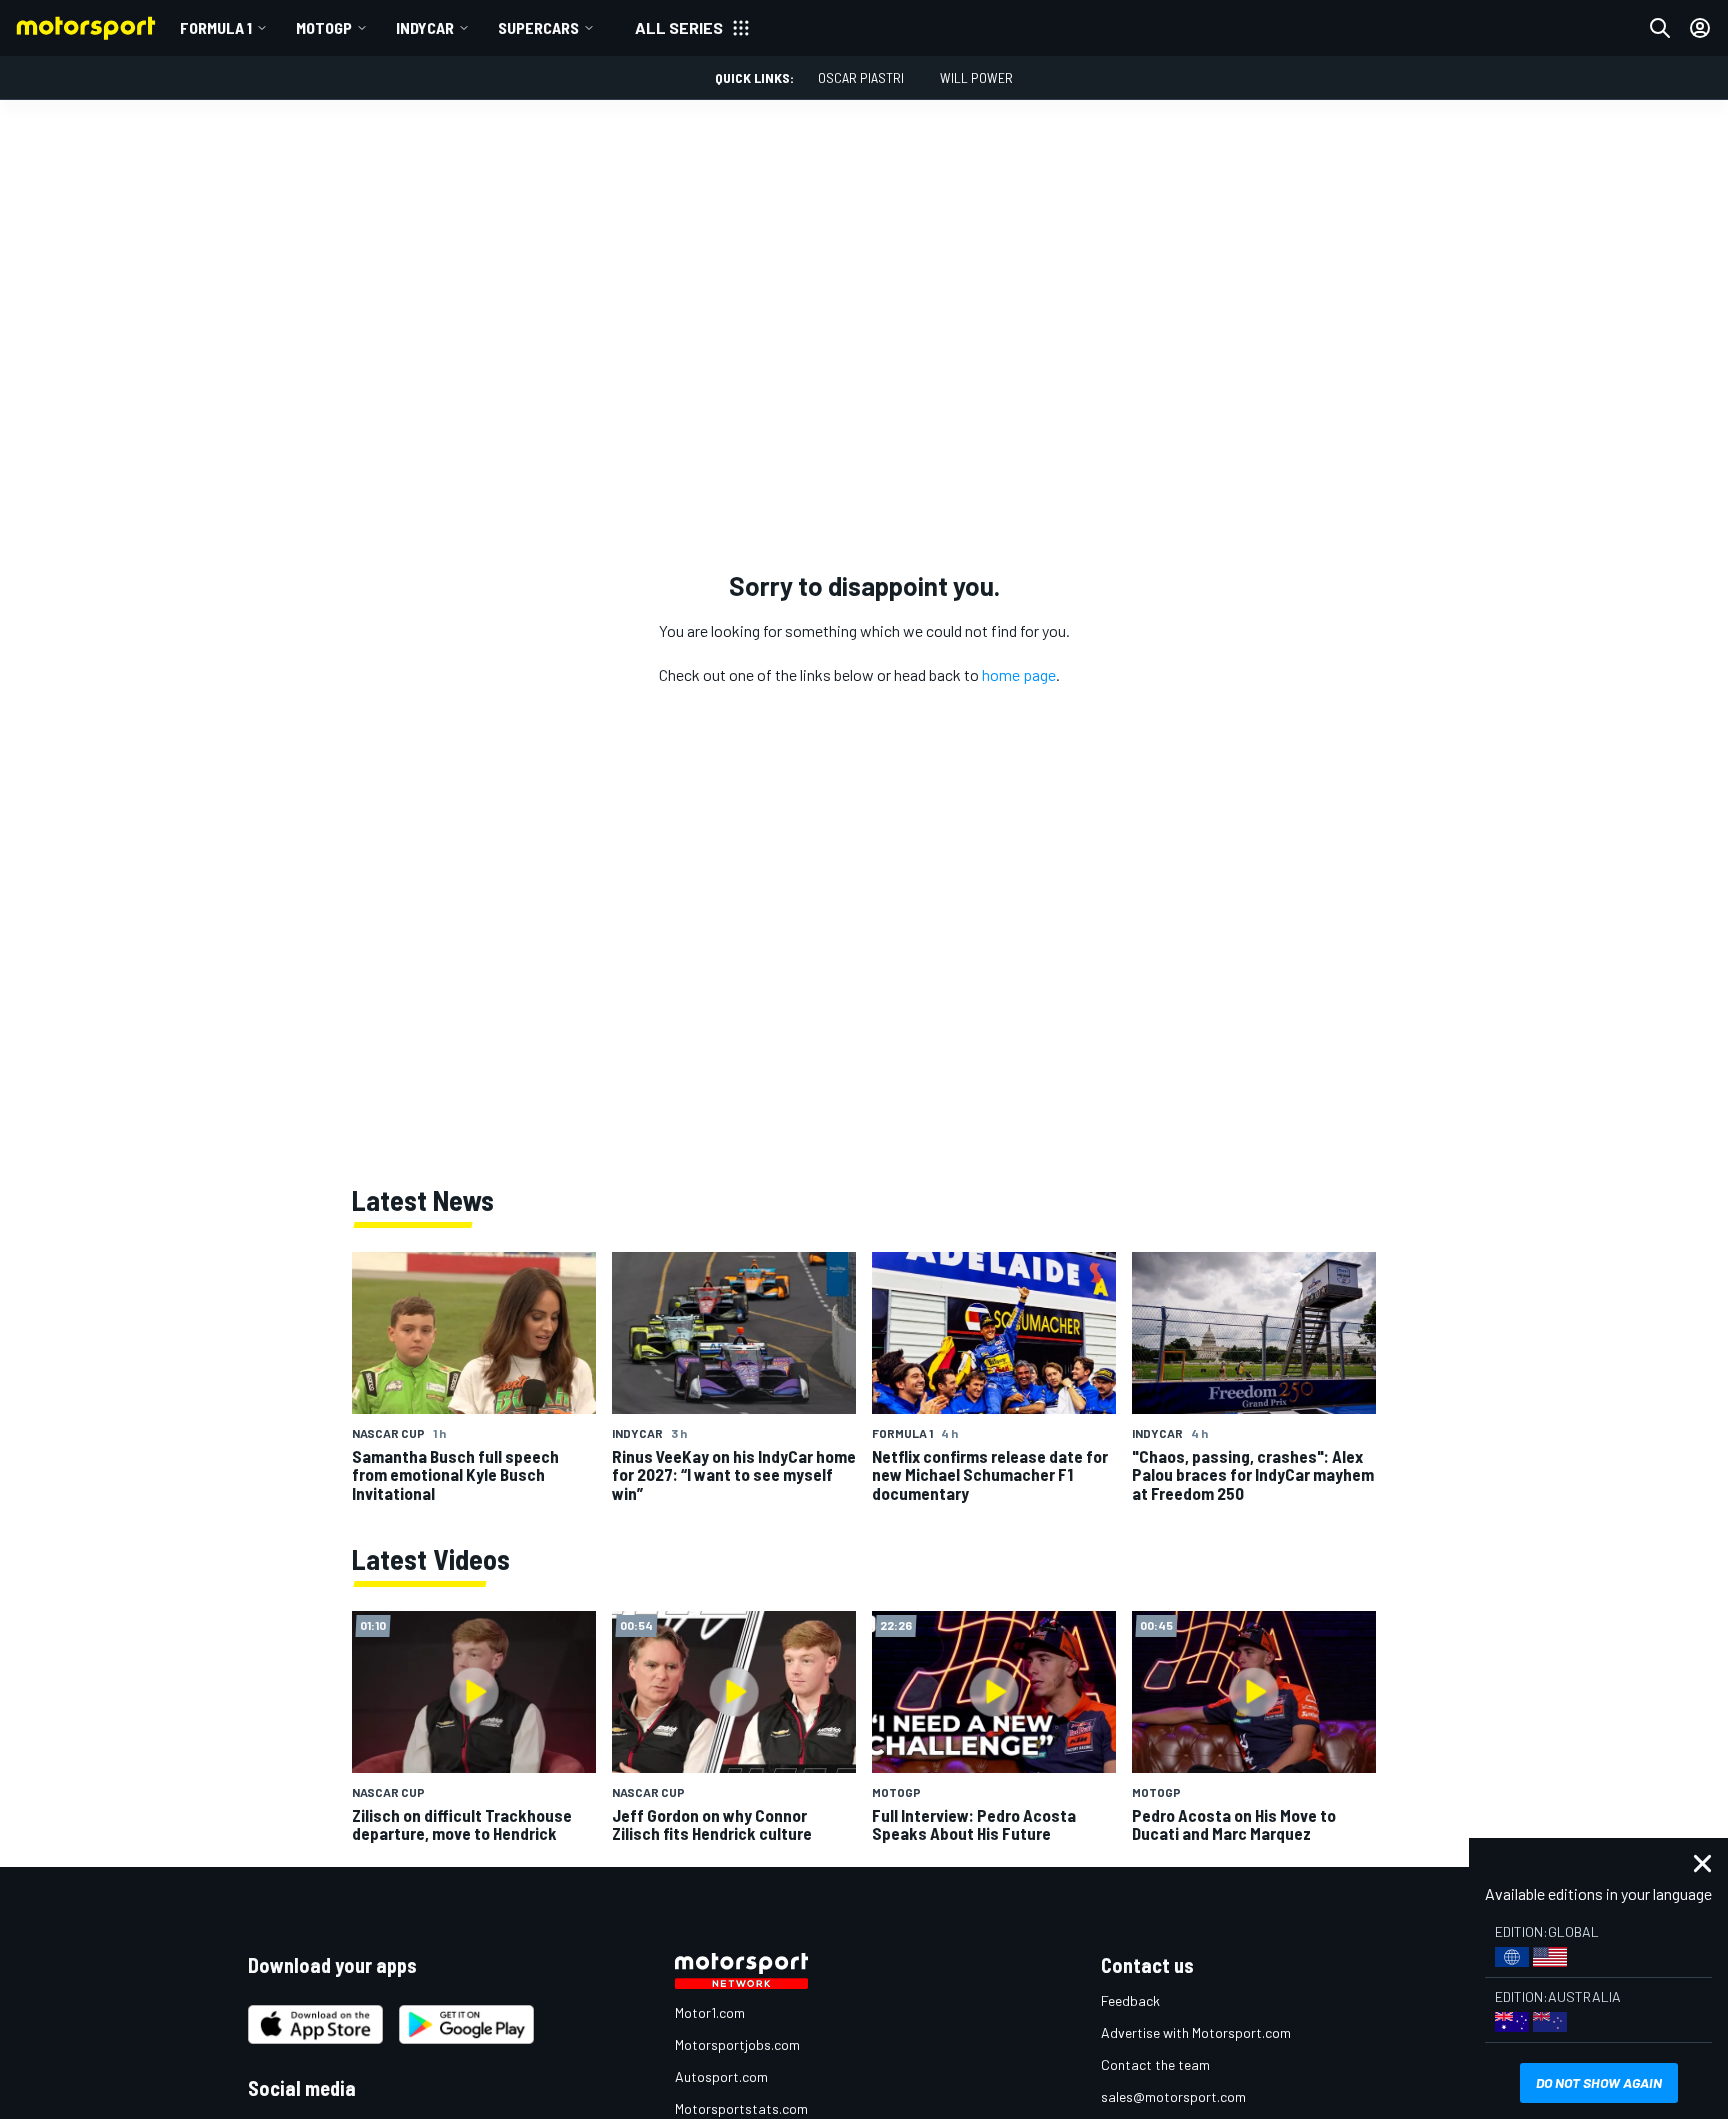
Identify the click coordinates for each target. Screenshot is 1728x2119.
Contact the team (1155, 2064)
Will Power (976, 77)
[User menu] (1700, 28)
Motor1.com (710, 2012)
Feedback (1130, 2000)
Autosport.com (721, 2076)
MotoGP (324, 27)
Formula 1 (216, 27)
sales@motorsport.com (1173, 2096)
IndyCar (425, 27)
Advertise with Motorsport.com (1196, 2032)
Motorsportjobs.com (737, 2044)
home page (1019, 674)
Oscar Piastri (861, 77)
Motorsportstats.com (741, 2108)
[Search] (1660, 28)
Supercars (538, 27)
